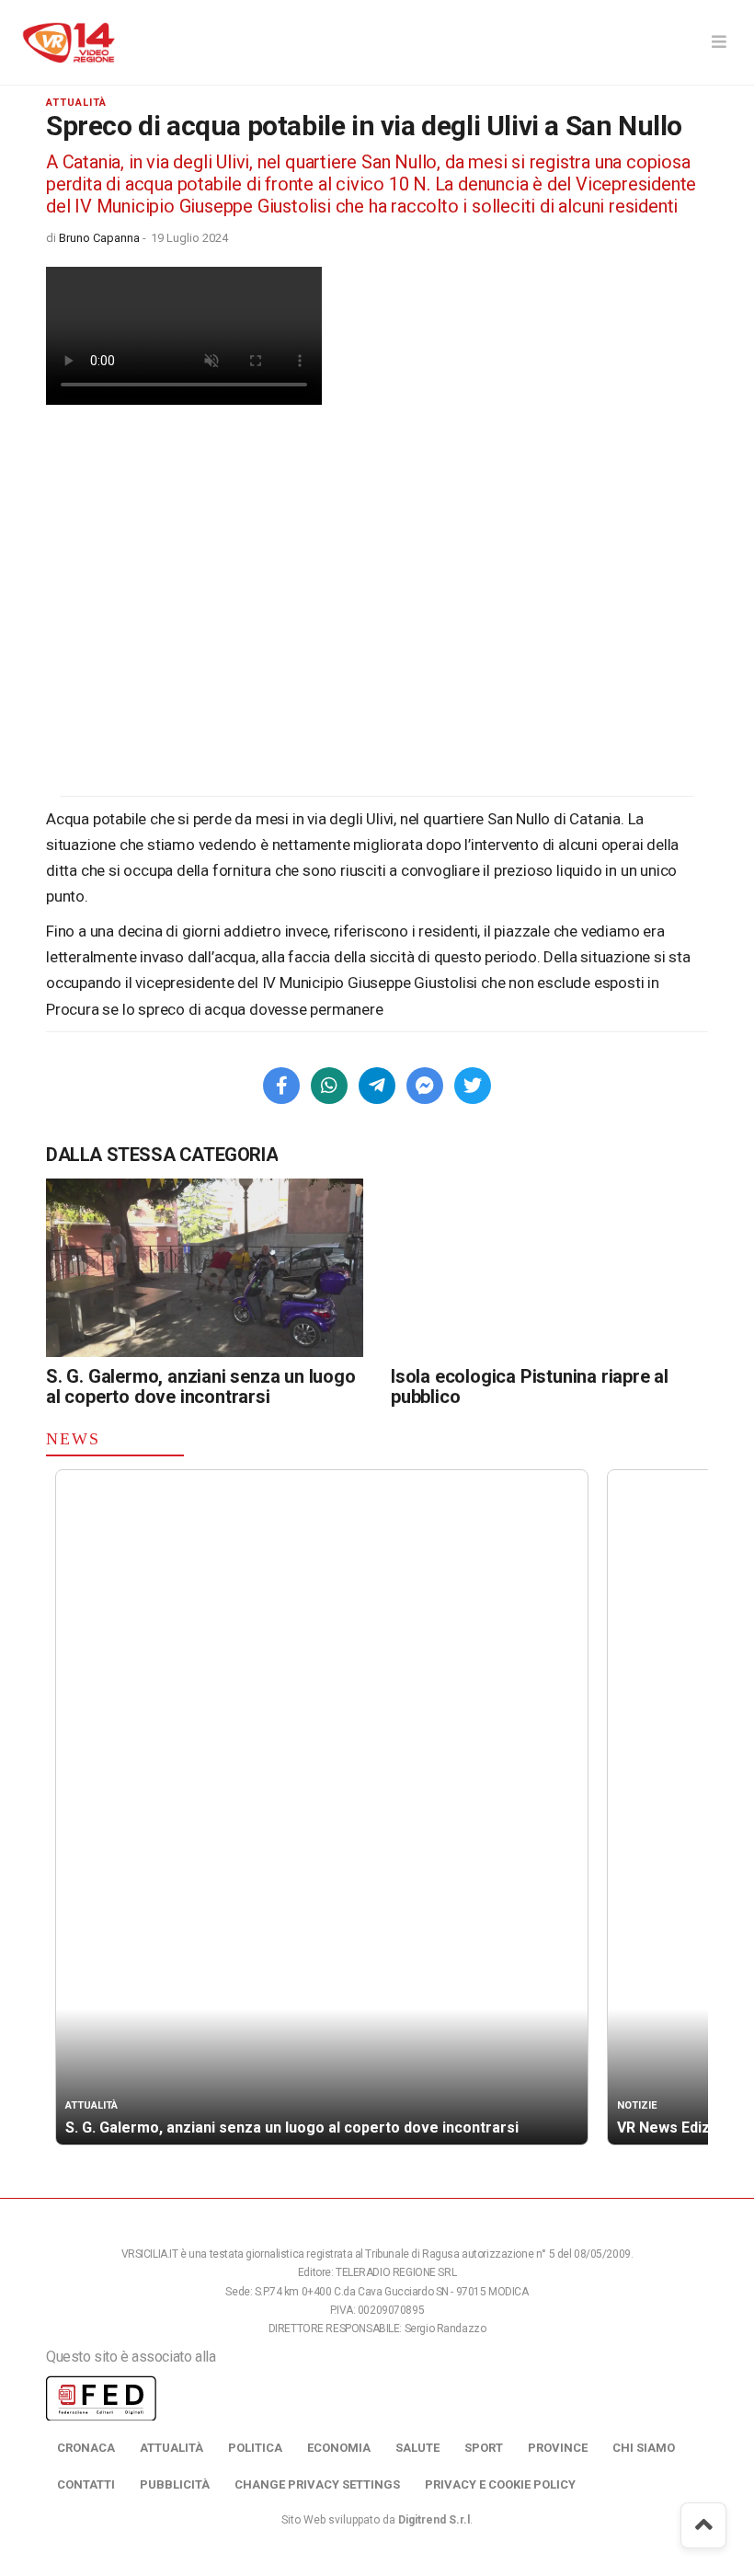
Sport (484, 2448)
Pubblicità (175, 2484)
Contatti (86, 2484)
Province (558, 2448)
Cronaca (86, 2448)
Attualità (171, 2448)
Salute (417, 2448)
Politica (255, 2448)
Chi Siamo (644, 2448)
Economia (339, 2448)
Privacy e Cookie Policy (500, 2484)
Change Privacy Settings (317, 2484)
